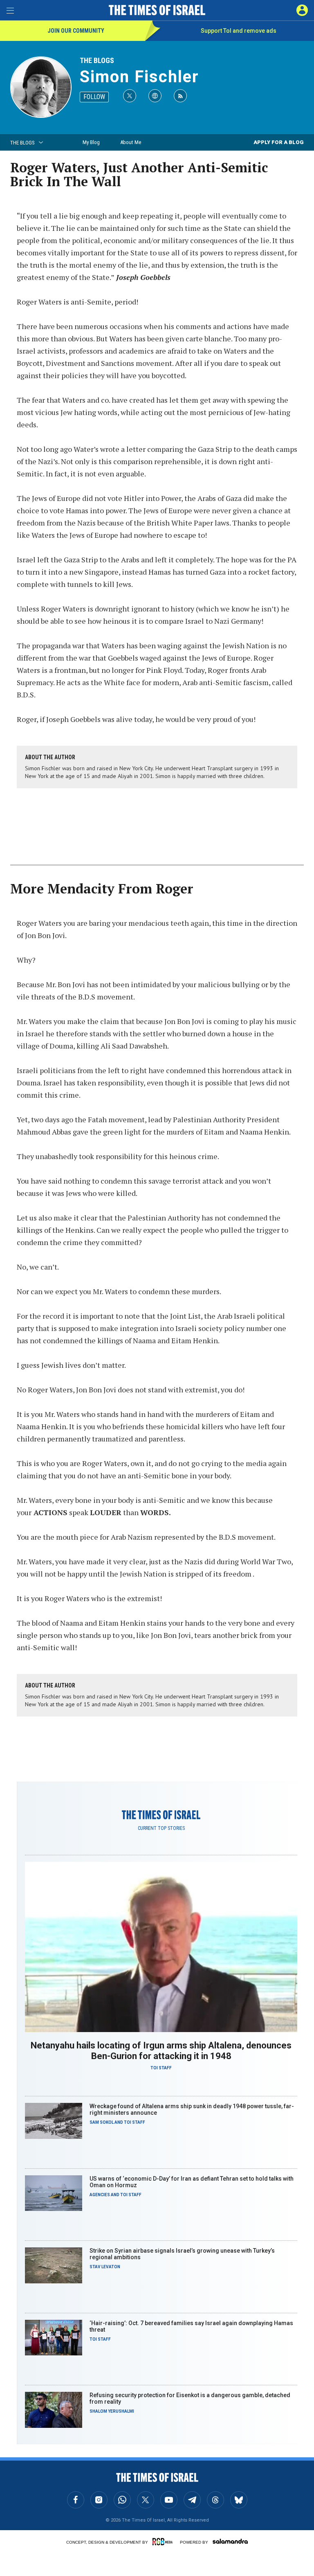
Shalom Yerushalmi (112, 2411)
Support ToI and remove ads (239, 31)
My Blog (91, 142)
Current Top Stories (161, 1828)
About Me (131, 142)
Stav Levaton (105, 2267)
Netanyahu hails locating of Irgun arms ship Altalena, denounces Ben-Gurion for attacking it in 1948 (161, 2051)
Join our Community (76, 31)
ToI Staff (161, 2068)
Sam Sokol (102, 2122)
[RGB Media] (164, 2542)
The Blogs (97, 60)
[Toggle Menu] (10, 10)
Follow (94, 97)
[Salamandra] (230, 2541)
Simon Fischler (139, 77)
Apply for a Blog (279, 142)
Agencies (100, 2195)
